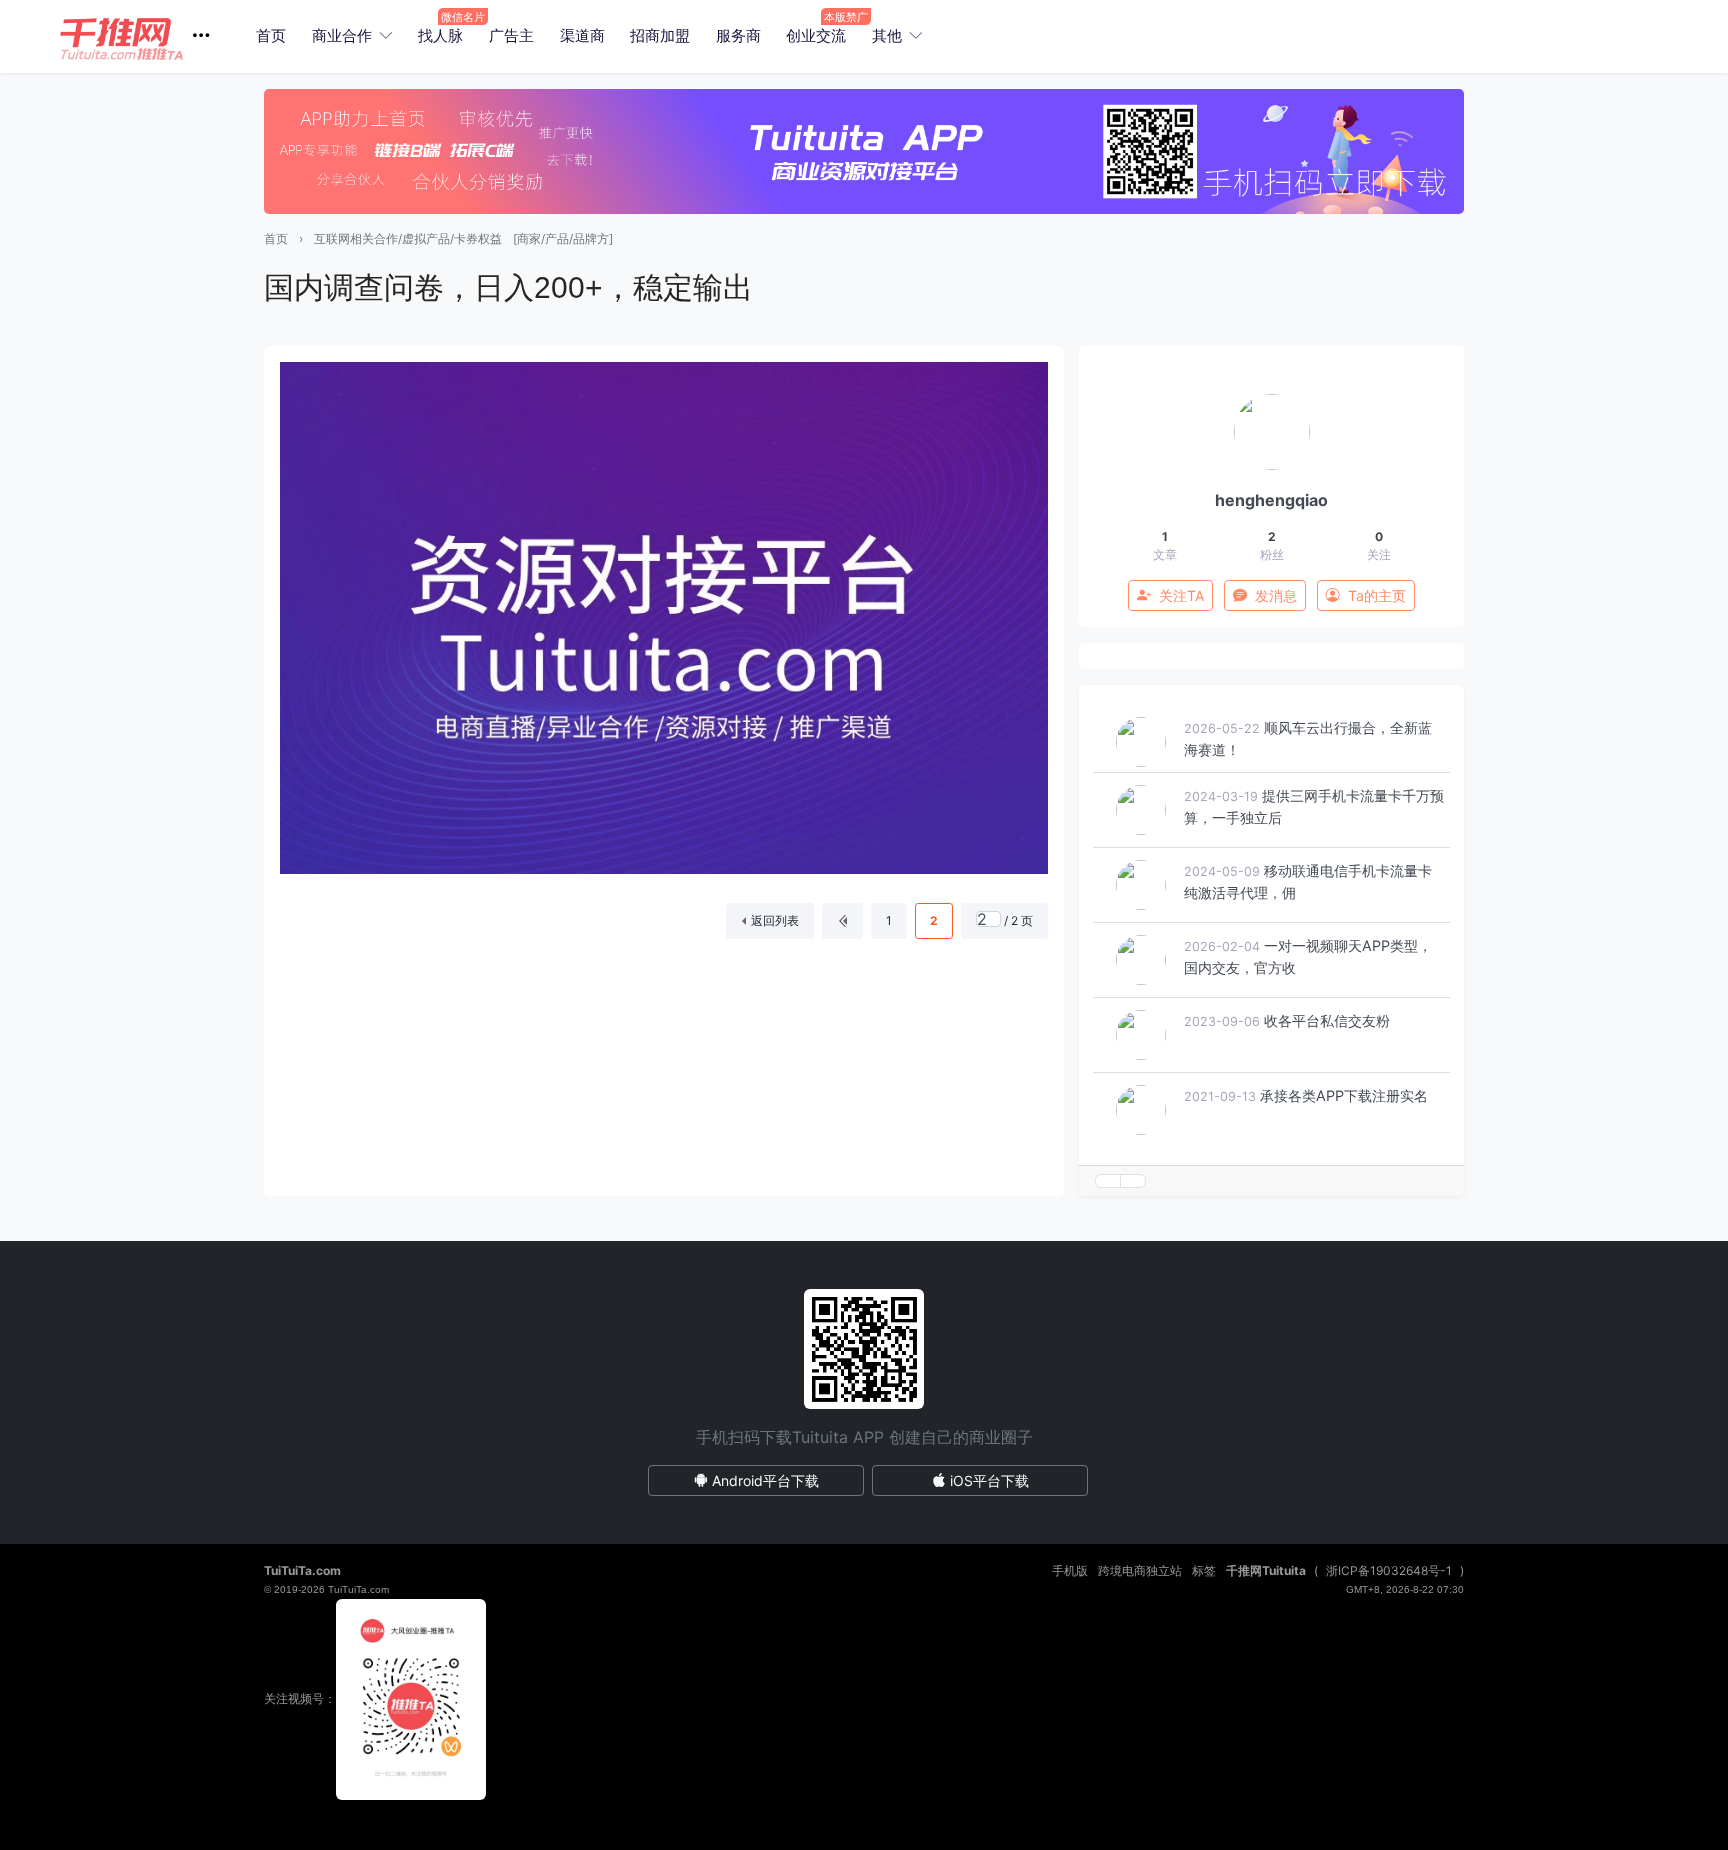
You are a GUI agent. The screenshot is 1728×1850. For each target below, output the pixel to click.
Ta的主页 (1377, 595)
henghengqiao (1271, 500)
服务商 (738, 35)
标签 (1204, 1570)
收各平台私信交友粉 (1327, 1028)
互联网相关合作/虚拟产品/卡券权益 (408, 238)
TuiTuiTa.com (302, 1570)
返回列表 (775, 920)
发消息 (1276, 595)
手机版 (1070, 1570)
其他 (887, 35)
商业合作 (342, 35)
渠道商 (582, 35)
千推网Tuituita (1266, 1570)
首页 (271, 35)
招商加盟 (660, 35)
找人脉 (440, 35)
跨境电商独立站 (1140, 1570)
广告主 (511, 35)
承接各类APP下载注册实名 (1344, 1103)
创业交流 (816, 35)
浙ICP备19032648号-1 (1389, 1570)
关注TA (1181, 595)
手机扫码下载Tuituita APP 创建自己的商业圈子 (864, 1437)
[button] (142, 36)
